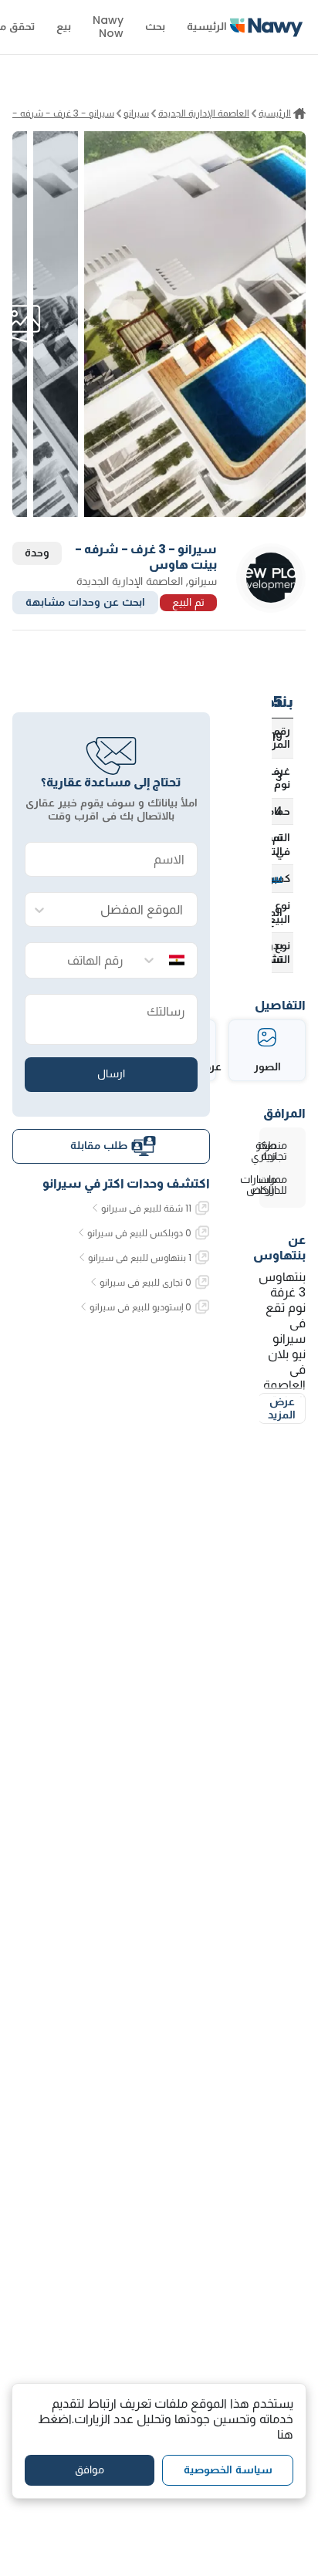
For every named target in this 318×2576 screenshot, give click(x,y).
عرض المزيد (282, 1408)
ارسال (111, 1073)
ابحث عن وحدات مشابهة (85, 602)
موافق (90, 2470)
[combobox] (127, 910)
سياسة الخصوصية (228, 2470)
